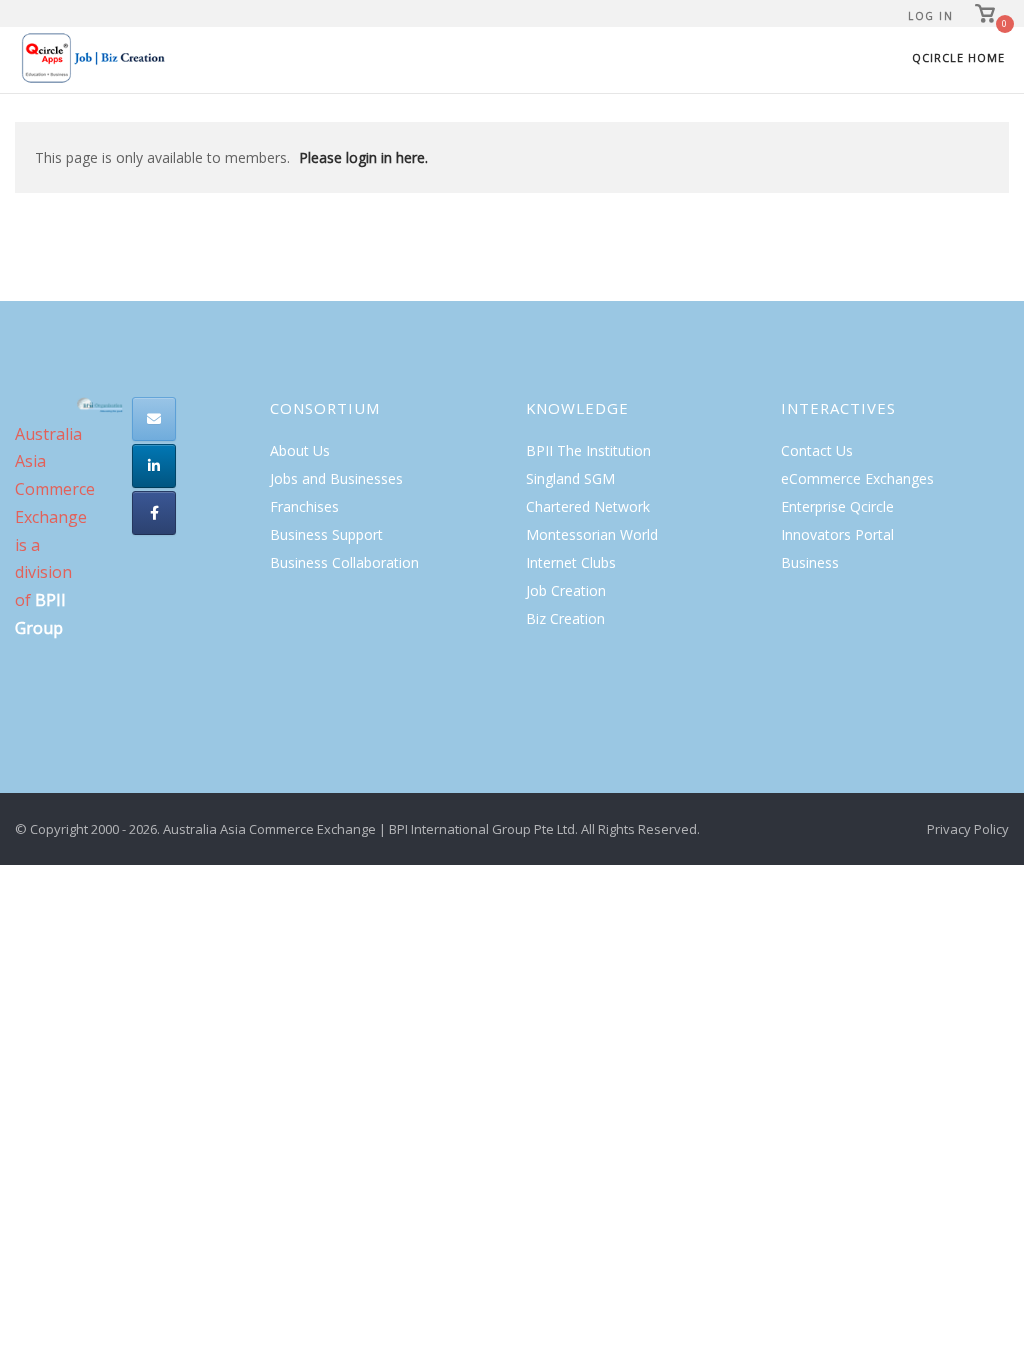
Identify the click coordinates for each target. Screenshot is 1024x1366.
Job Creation (566, 590)
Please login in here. (363, 157)
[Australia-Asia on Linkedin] (154, 466)
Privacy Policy (968, 829)
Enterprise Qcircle (837, 506)
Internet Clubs (571, 562)
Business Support (326, 534)
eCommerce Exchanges (857, 478)
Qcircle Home (958, 57)
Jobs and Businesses (336, 478)
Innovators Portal (837, 534)
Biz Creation (565, 618)
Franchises (304, 506)
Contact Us (817, 450)
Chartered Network (588, 506)
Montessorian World (592, 534)
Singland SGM (570, 478)
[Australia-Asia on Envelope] (154, 419)
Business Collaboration (344, 562)
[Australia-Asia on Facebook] (154, 513)
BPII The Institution (588, 450)
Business (810, 562)
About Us (300, 450)
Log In (930, 16)
